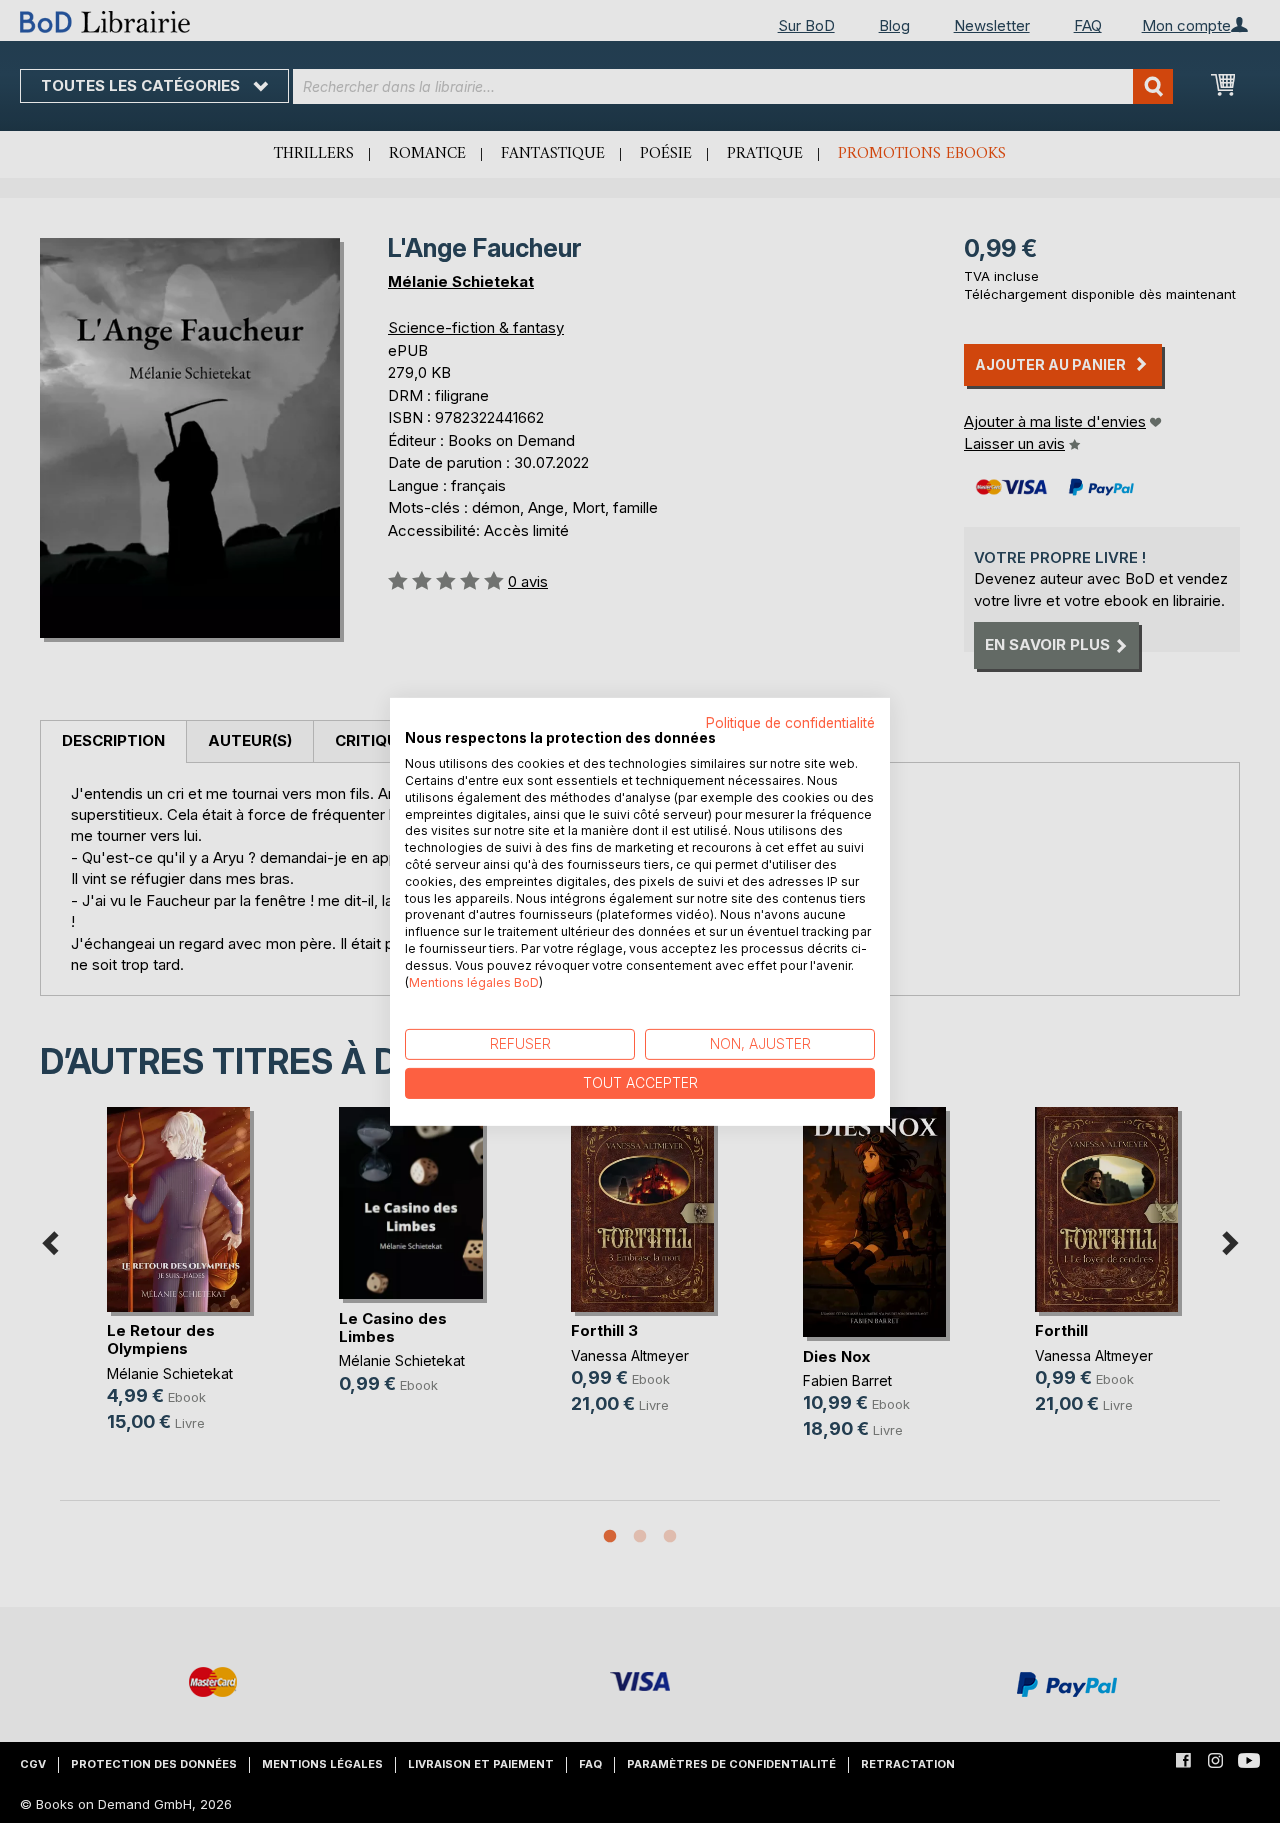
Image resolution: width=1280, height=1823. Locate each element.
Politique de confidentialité (790, 722)
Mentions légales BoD (474, 981)
